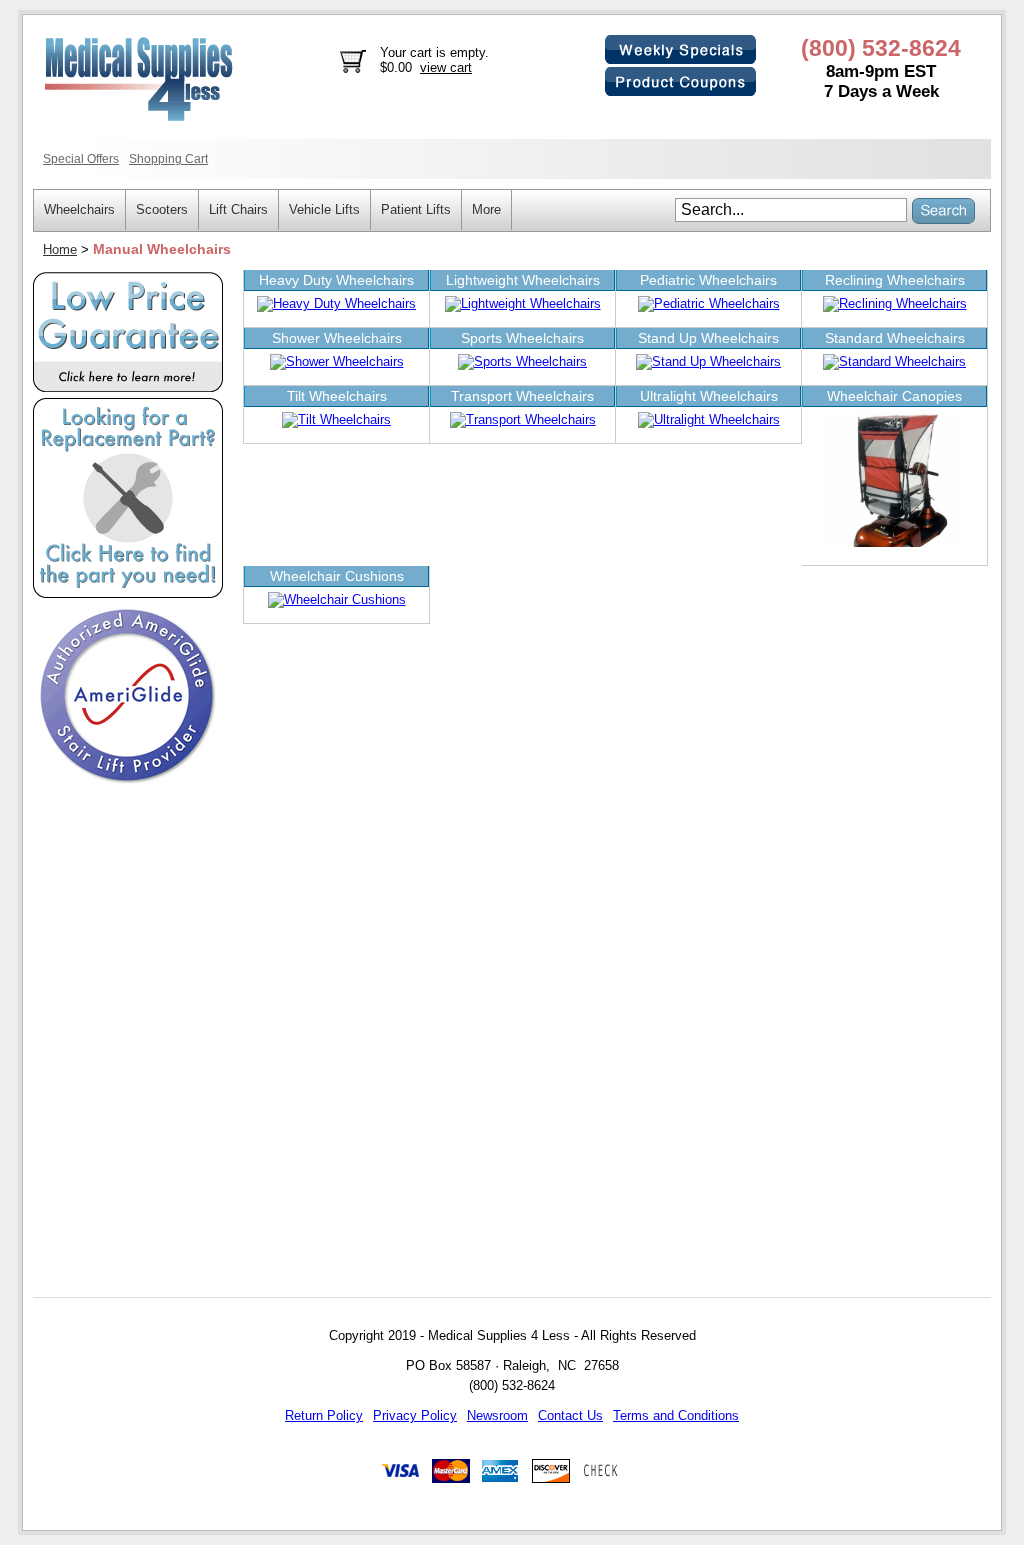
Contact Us (570, 1415)
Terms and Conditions (676, 1415)
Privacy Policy (415, 1415)
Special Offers (81, 158)
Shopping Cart (168, 158)
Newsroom (497, 1415)
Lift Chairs (238, 209)
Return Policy (324, 1415)
